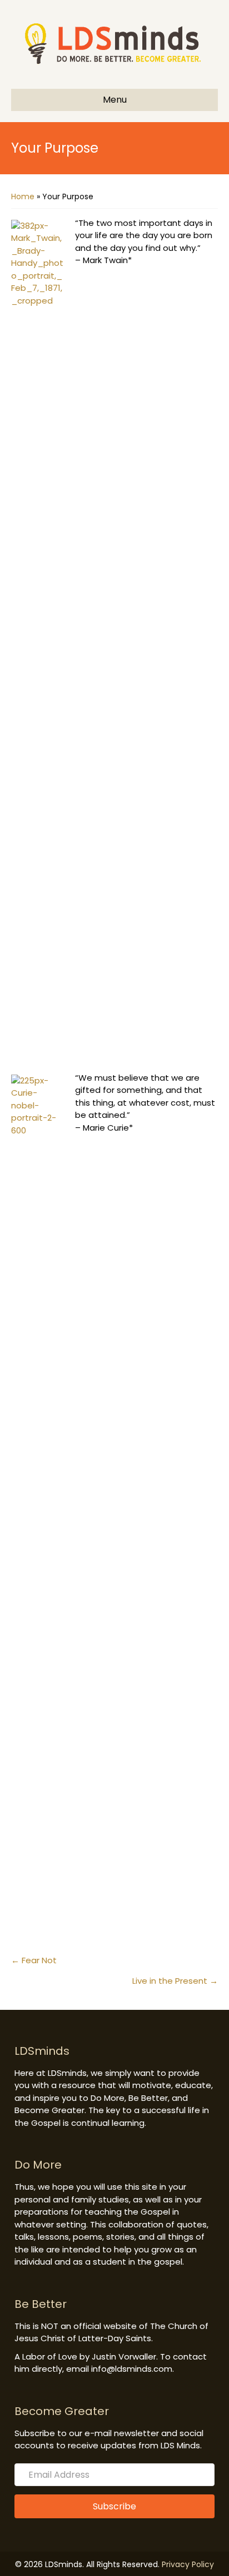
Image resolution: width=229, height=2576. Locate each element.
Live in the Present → (175, 1981)
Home (23, 196)
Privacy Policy (188, 2564)
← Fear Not (34, 1960)
